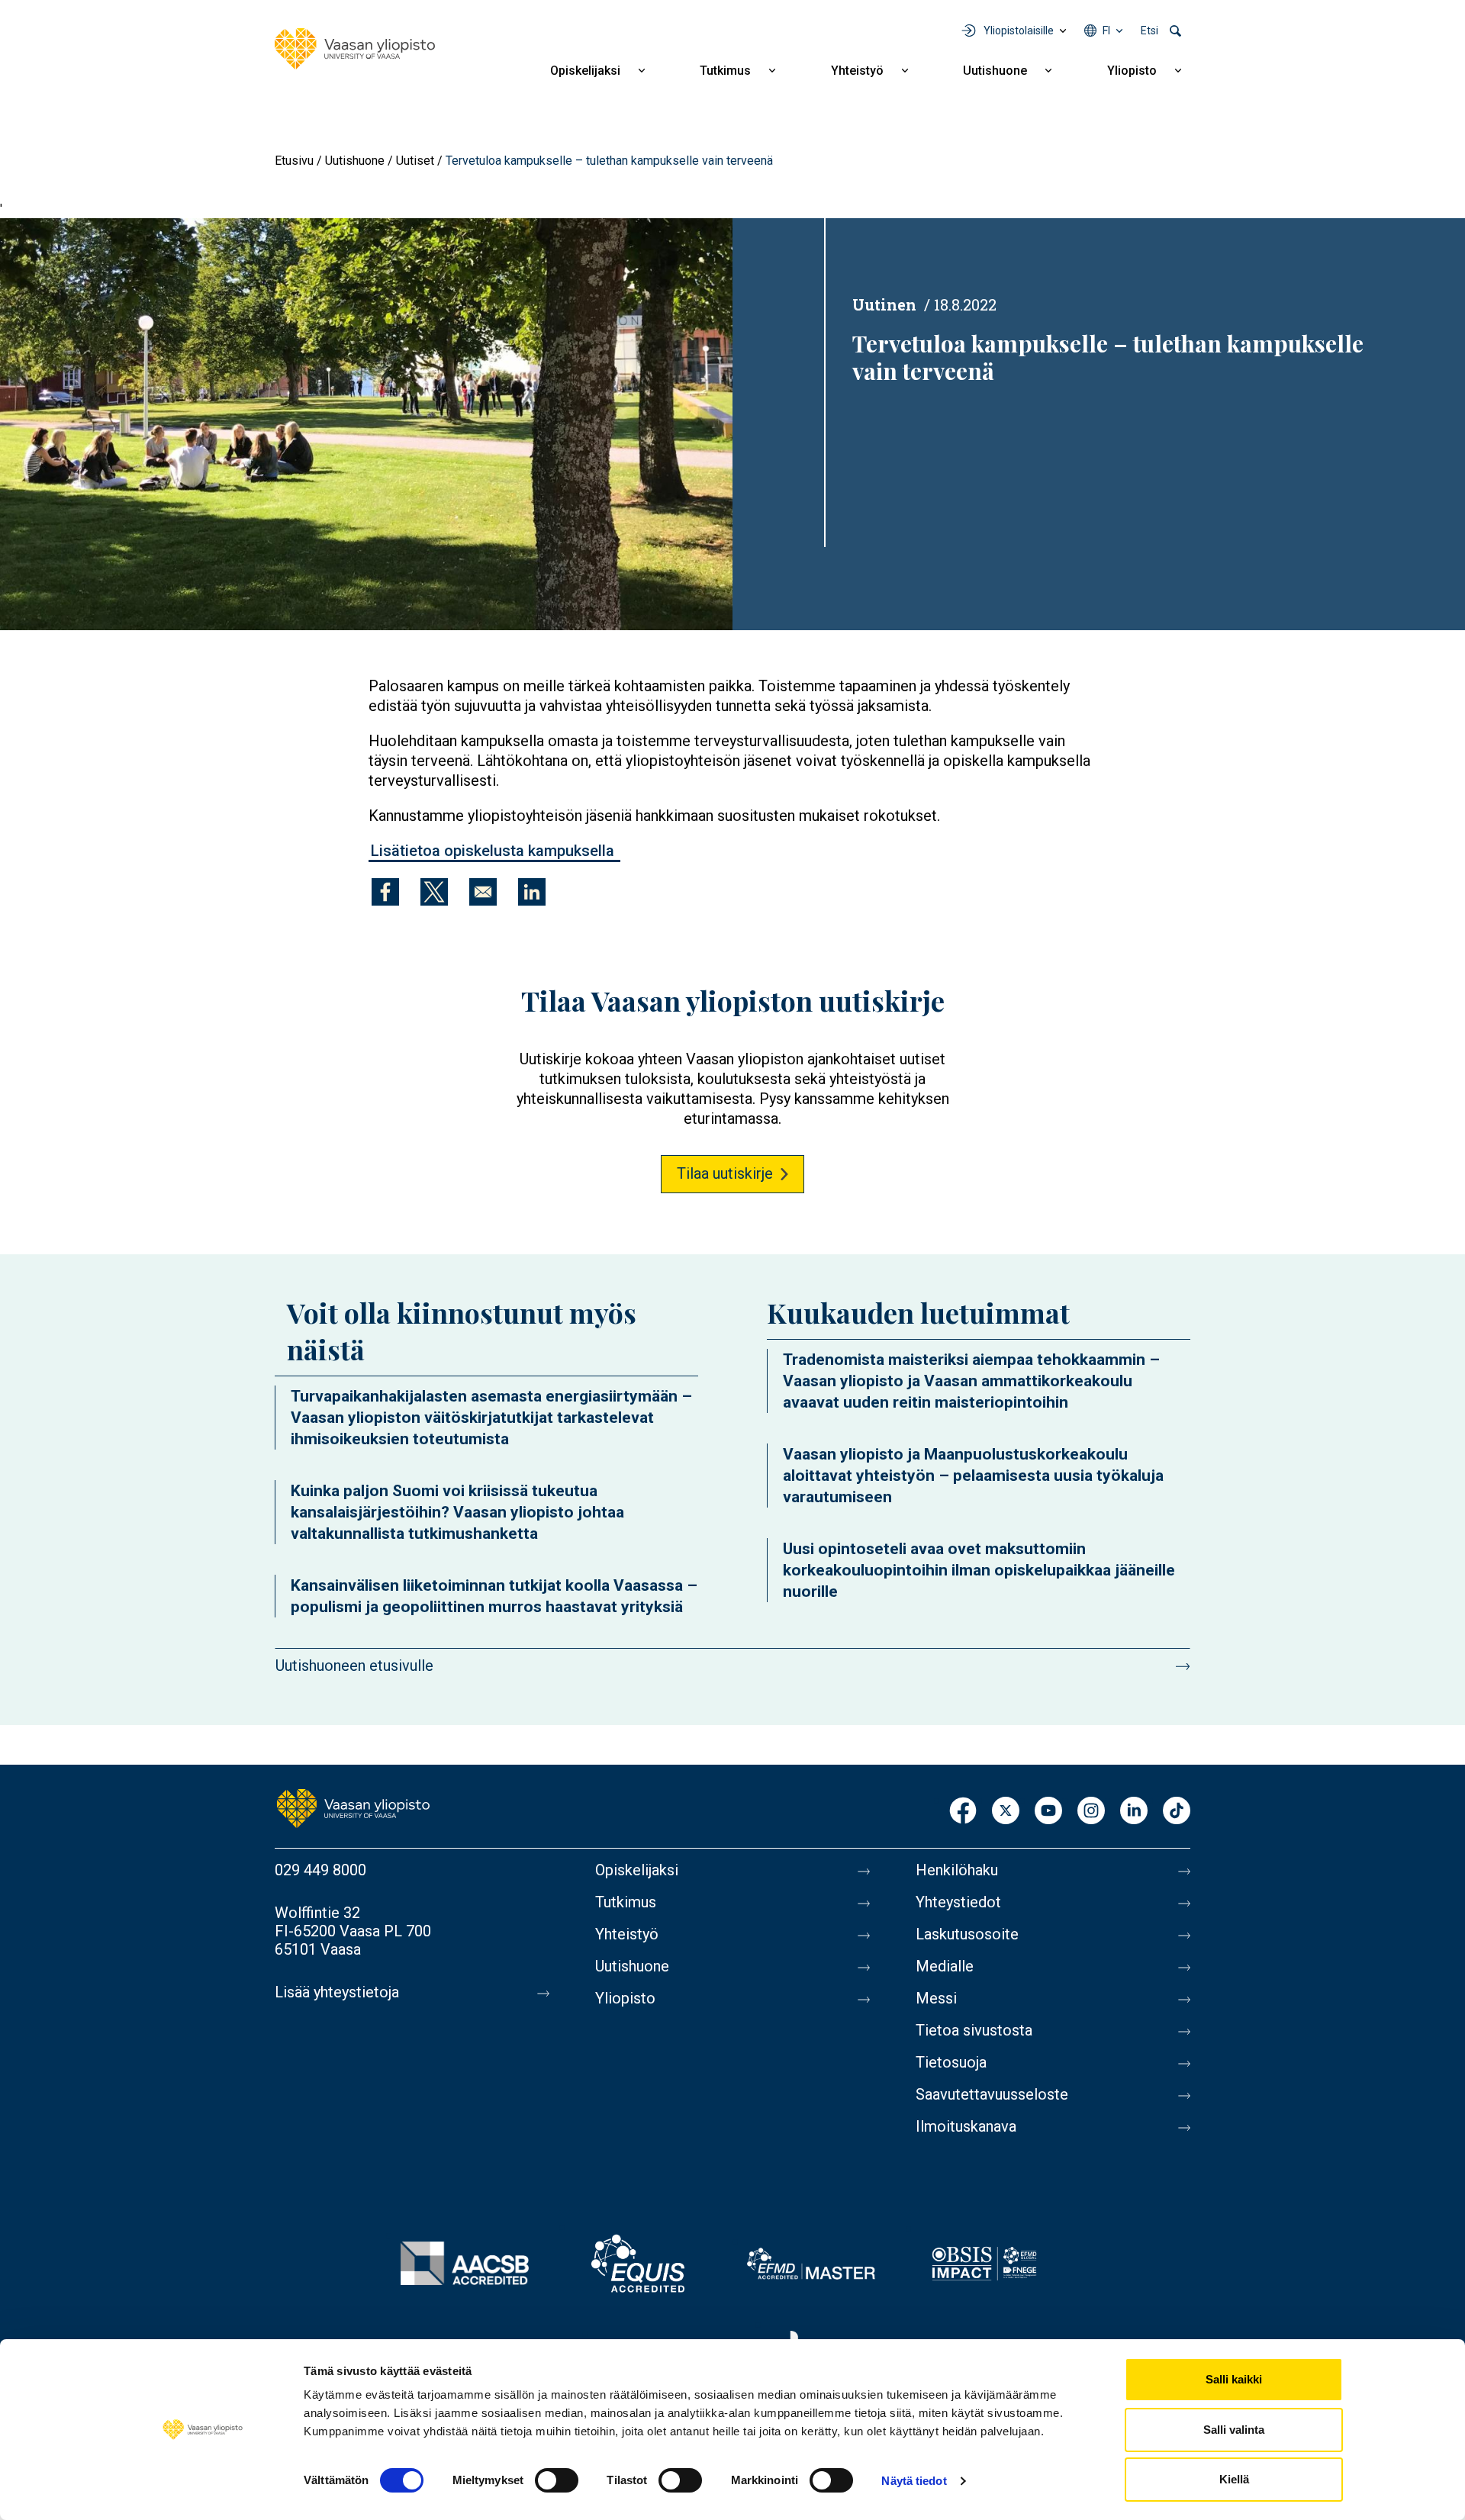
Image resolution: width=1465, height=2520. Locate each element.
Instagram (1091, 1812)
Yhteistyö (857, 71)
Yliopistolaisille (1019, 31)
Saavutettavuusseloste (992, 2094)
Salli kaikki (1234, 2379)
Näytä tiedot (914, 2481)
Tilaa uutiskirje (725, 1173)
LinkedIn (1134, 1812)
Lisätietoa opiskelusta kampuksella (494, 851)
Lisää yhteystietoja (337, 1992)
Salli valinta (1234, 2430)
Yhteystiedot (958, 1902)
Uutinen (884, 304)
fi (1106, 31)
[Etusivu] (355, 49)
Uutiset (415, 161)
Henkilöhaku (957, 1870)
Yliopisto (1132, 71)
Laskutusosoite (967, 1934)
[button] (366, 424)
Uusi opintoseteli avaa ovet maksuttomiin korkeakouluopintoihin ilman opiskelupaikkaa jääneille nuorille (979, 1570)
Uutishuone (995, 71)
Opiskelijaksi (585, 71)
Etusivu (294, 161)
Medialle (945, 1966)
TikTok (1177, 1812)
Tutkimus (725, 71)
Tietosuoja (951, 2062)
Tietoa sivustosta (974, 2030)
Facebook (963, 1812)
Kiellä (1234, 2479)
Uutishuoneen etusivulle (354, 1666)
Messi (936, 1998)
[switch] (557, 2480)
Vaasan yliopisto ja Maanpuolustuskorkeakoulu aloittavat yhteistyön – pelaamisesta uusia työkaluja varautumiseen (973, 1476)
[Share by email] (483, 892)
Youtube (1048, 1812)
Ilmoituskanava (966, 2126)
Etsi (1149, 31)
